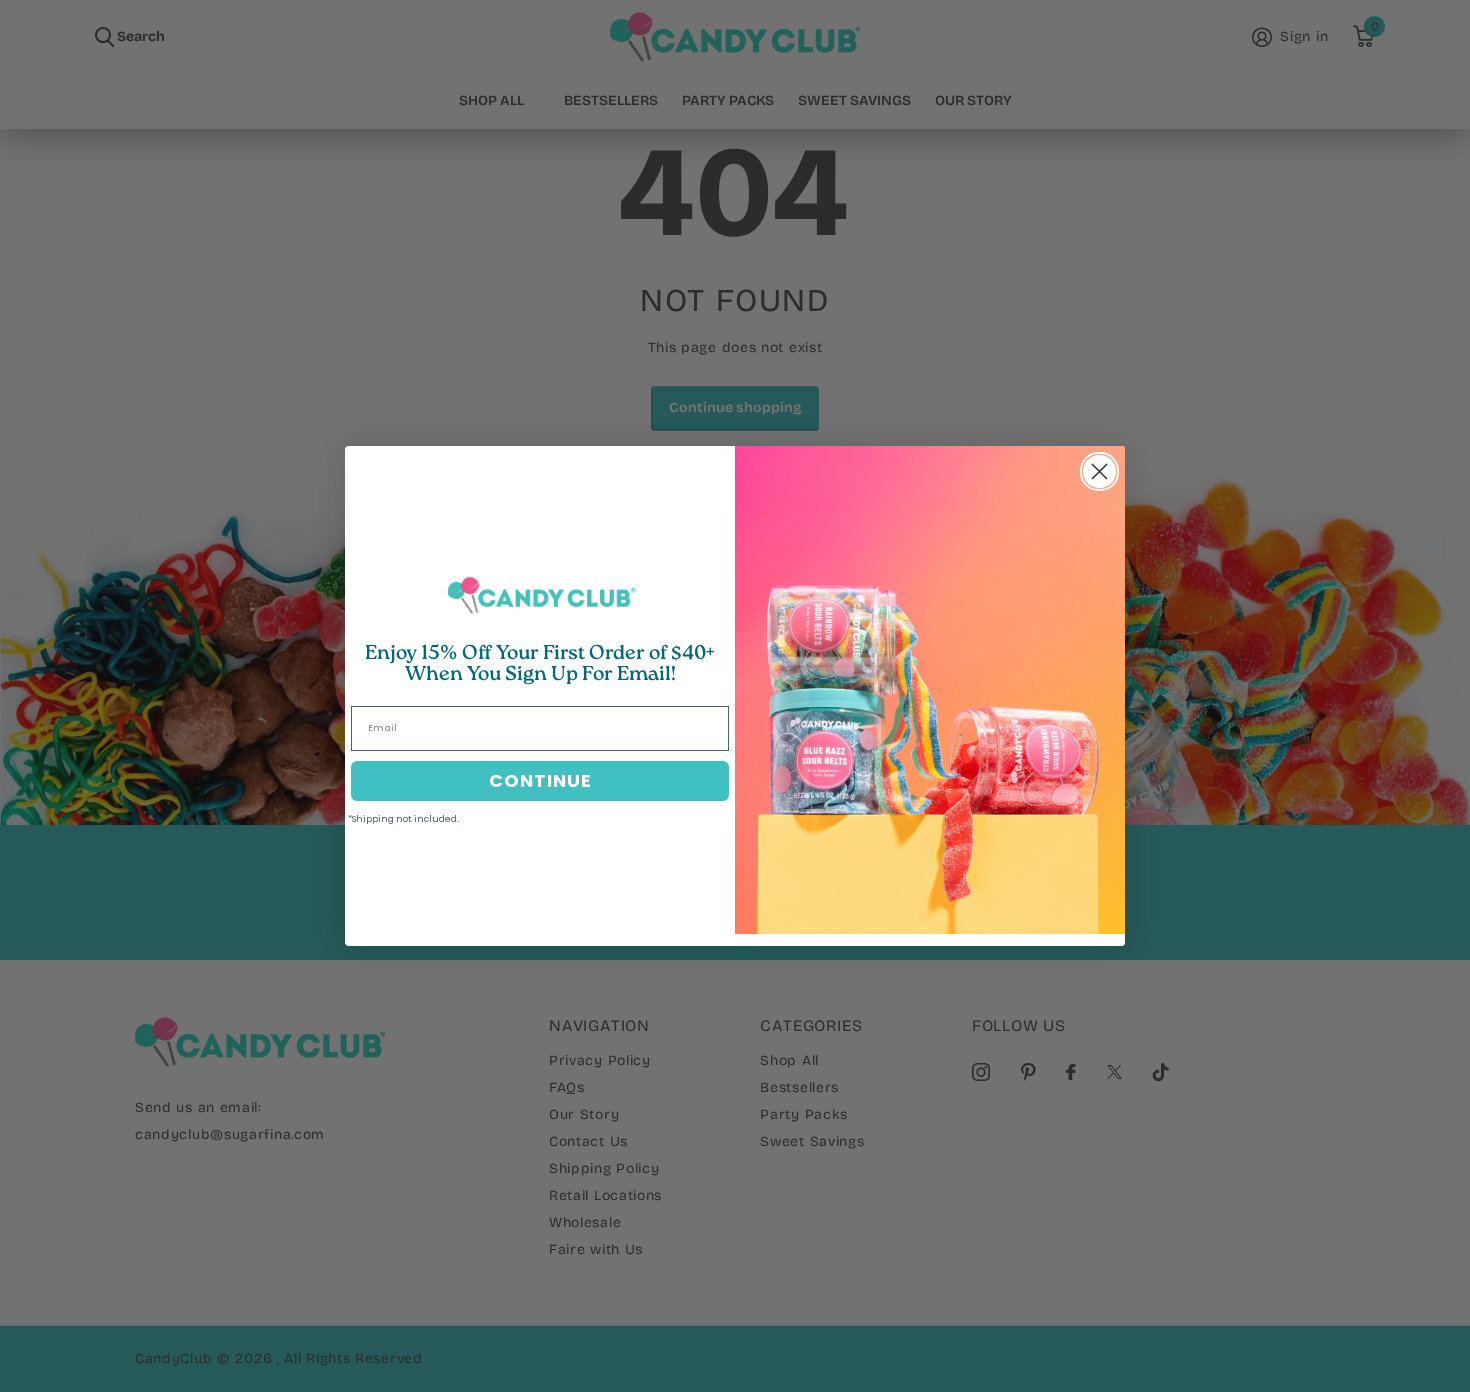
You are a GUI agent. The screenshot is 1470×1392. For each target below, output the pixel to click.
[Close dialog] (1099, 471)
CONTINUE (540, 780)
